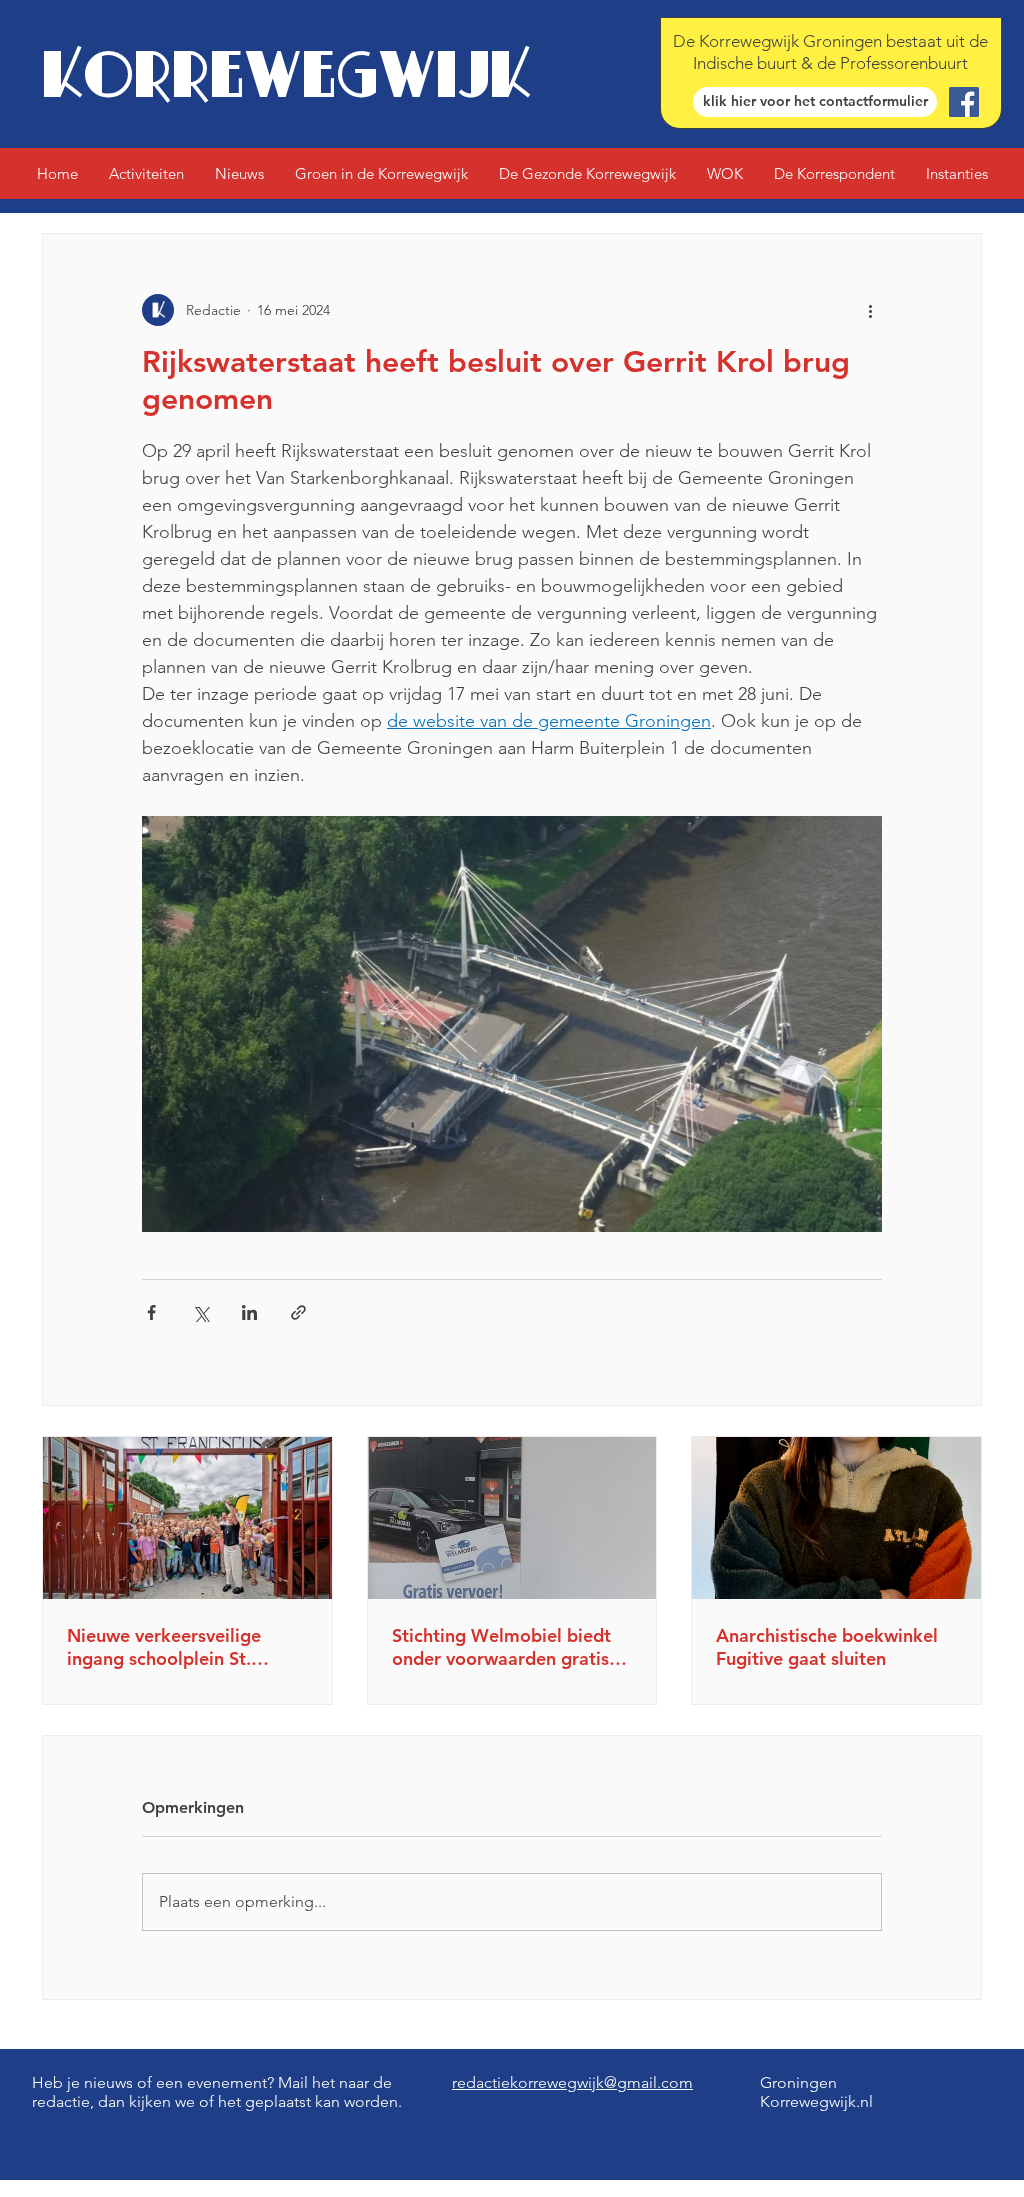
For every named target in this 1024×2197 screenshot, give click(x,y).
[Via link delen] (298, 1312)
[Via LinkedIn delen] (249, 1312)
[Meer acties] (870, 310)
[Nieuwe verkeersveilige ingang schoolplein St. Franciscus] (187, 1518)
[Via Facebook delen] (151, 1312)
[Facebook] (964, 102)
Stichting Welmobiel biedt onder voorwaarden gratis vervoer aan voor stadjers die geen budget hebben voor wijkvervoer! (501, 1647)
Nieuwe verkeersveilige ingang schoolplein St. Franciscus (164, 1647)
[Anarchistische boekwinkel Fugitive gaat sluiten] (836, 1518)
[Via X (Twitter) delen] (200, 1312)
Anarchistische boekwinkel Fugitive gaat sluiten (827, 1647)
